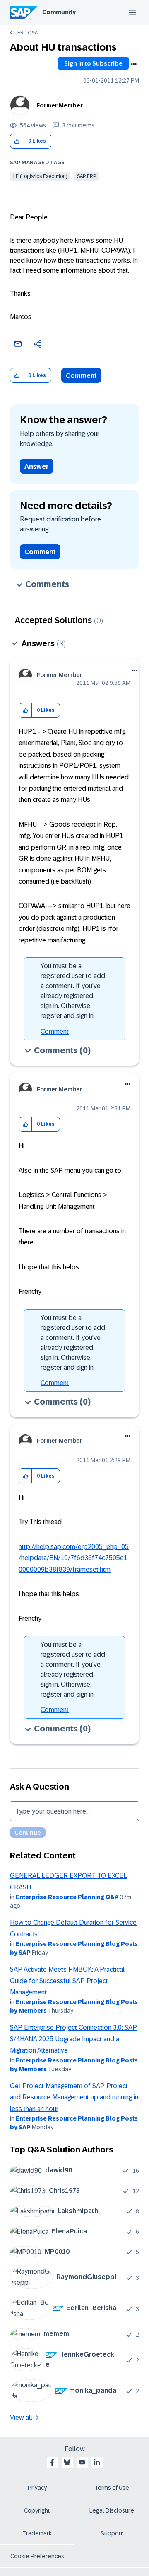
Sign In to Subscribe (93, 63)
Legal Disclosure (112, 2510)
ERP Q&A (28, 33)
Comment (81, 376)
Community (59, 12)
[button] (17, 141)
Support (112, 2533)
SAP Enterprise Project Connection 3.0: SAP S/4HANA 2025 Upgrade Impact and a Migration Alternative (73, 2039)
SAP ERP (87, 176)
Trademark (37, 2533)
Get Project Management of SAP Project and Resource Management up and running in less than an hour (74, 2097)
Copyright (37, 2510)
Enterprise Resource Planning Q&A (67, 1897)
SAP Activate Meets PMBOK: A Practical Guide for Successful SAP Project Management (67, 1981)
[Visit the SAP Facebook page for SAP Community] (52, 2462)
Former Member (60, 105)
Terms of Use (112, 2488)
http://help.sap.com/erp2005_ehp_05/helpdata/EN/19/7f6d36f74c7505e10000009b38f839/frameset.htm (74, 1558)
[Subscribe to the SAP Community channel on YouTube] (82, 2462)
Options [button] (134, 64)
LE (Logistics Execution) (40, 176)
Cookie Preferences (37, 2556)
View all (21, 2417)
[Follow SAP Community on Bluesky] (67, 2462)
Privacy (37, 2488)
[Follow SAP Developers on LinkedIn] (97, 2462)
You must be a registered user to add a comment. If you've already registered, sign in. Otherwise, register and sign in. (73, 991)
